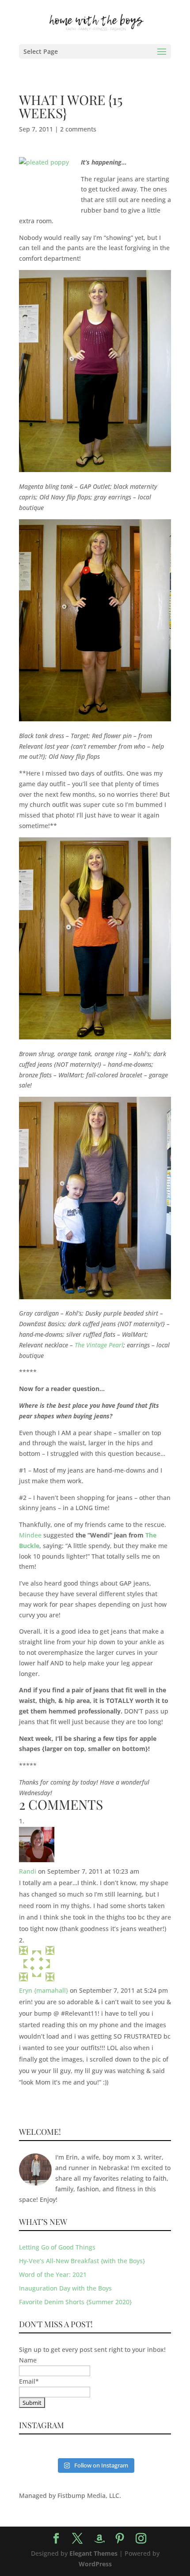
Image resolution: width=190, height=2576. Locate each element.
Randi (28, 1871)
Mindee (30, 1535)
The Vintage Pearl (99, 1345)
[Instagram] (141, 2539)
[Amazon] (99, 2539)
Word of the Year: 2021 (53, 2274)
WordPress (95, 2564)
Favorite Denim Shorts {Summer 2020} (75, 2302)
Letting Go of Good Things (57, 2247)
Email (29, 2381)
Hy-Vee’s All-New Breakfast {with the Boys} (82, 2261)
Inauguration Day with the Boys (65, 2288)
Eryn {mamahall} (44, 1990)
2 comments (78, 129)
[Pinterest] (120, 2539)
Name (28, 2360)
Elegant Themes (93, 2553)
